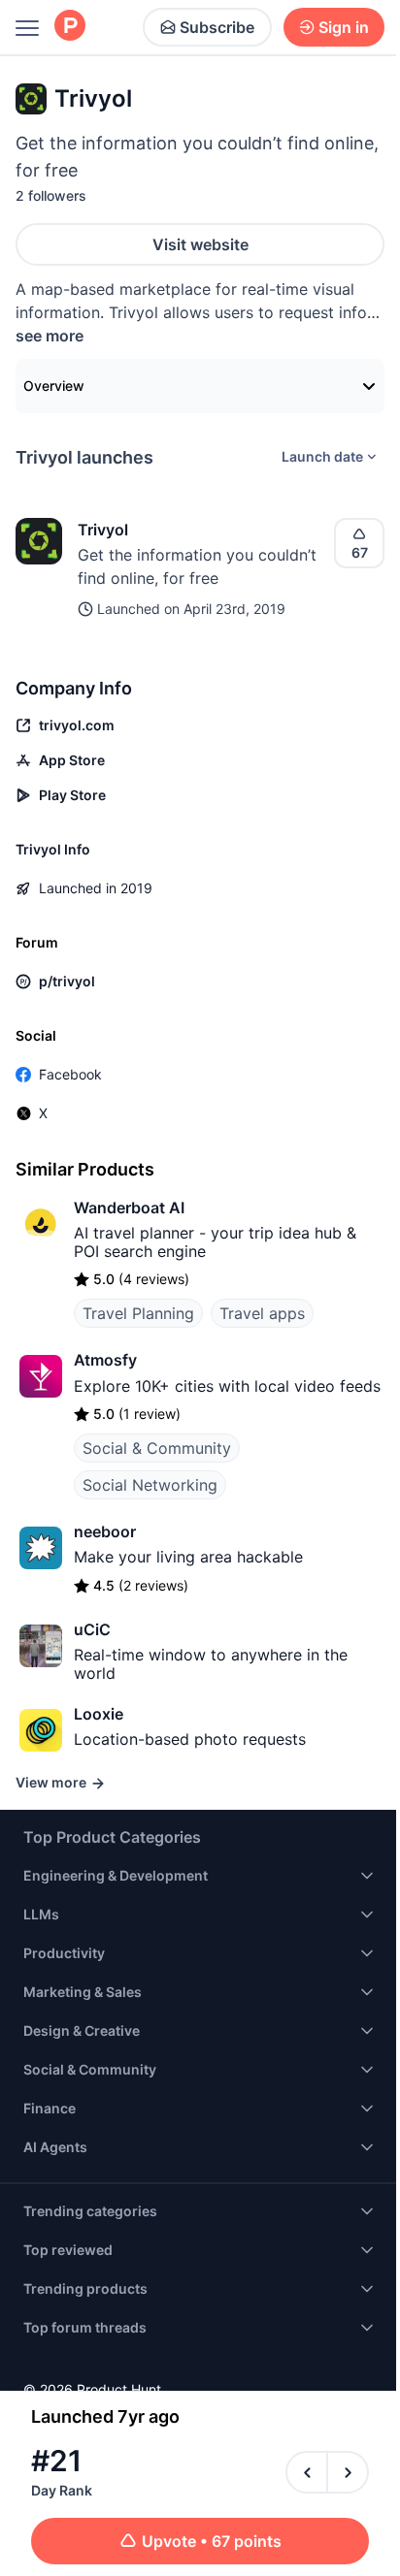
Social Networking (150, 1485)
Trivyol (103, 530)
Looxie (99, 1714)
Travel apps (262, 1313)
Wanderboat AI (129, 1207)
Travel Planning (138, 1313)
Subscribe (217, 27)
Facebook (70, 1074)
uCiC (92, 1629)
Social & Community (157, 1448)
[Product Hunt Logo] (70, 27)
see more (50, 336)
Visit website (200, 244)
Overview (54, 386)
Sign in (344, 27)
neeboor (105, 1531)
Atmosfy (105, 1360)
